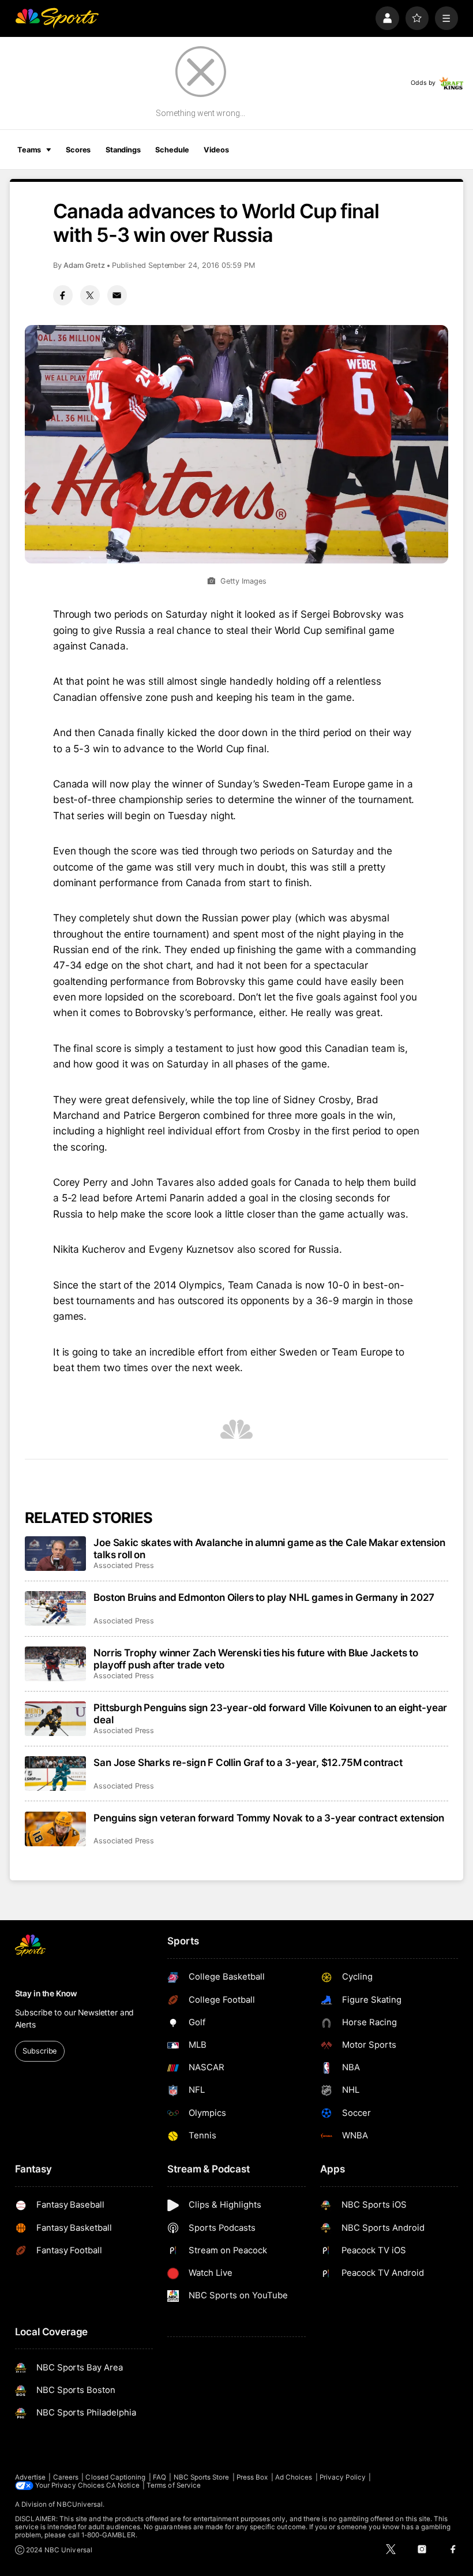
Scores (78, 150)
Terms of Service (174, 2485)
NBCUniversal (80, 2504)
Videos (216, 150)
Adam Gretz (84, 265)
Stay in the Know (46, 1993)
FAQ (159, 2477)
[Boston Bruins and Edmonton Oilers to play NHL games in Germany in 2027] (56, 1608)
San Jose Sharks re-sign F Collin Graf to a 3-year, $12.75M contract (248, 1762)
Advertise (31, 2477)
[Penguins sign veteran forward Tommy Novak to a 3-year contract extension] (56, 1829)
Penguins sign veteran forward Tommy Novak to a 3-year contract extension (269, 1818)
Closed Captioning (115, 2477)
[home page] (57, 18)
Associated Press (124, 1565)
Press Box (252, 2477)
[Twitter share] (90, 295)
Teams (29, 150)
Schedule (172, 150)
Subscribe (40, 2051)
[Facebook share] (63, 295)
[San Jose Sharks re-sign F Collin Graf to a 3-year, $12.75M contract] (56, 1774)
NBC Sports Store (202, 2477)
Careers (66, 2477)
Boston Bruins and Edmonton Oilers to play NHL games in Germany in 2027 (264, 1597)
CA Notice (123, 2485)
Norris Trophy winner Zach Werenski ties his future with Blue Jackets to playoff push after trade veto (256, 1659)
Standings (123, 150)
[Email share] (117, 295)
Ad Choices (294, 2477)
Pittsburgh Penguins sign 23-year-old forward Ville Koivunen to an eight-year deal (270, 1713)
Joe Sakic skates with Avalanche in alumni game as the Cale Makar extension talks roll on (269, 1548)
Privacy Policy (343, 2477)
